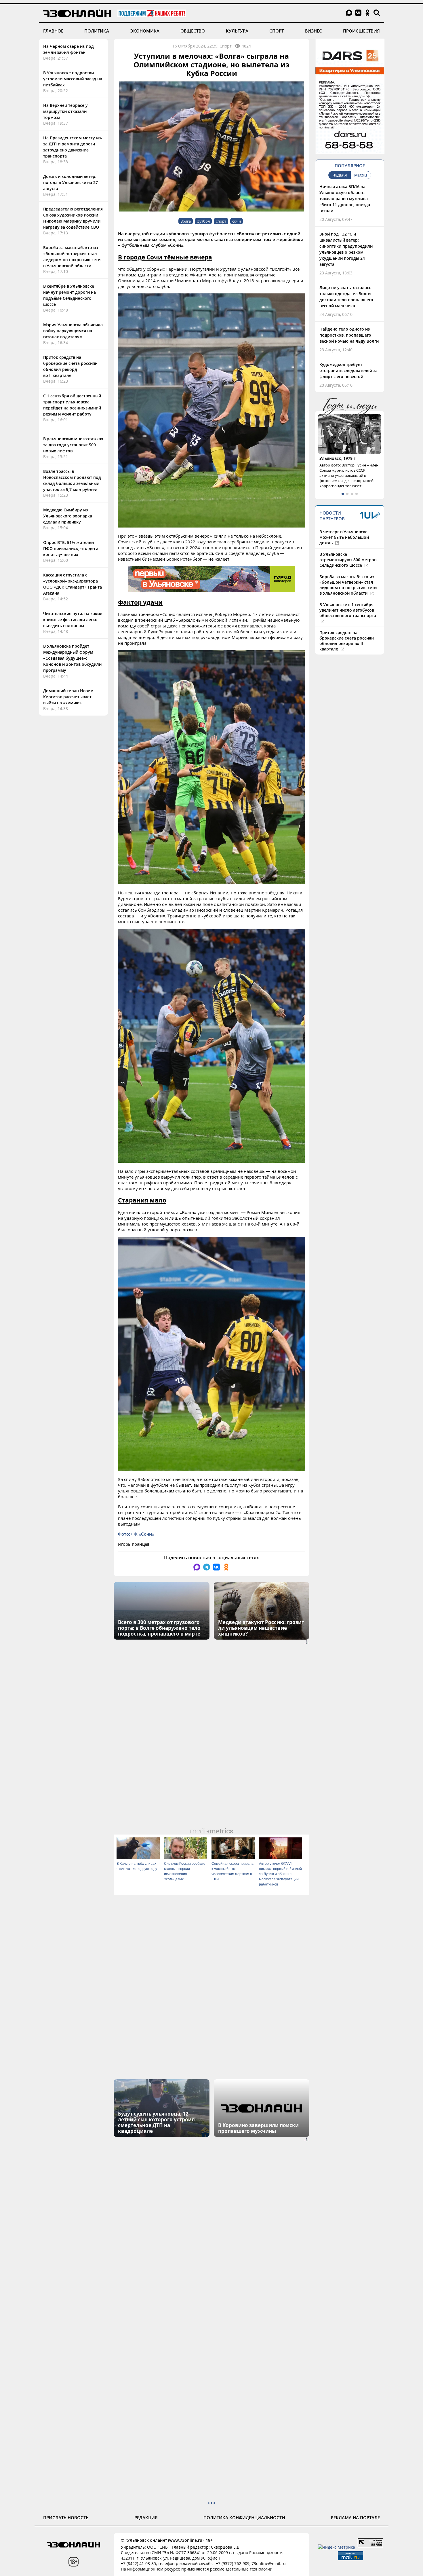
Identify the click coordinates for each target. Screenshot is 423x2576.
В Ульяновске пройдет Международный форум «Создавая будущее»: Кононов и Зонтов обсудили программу (72, 658)
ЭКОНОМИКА (145, 31)
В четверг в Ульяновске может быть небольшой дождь (344, 537)
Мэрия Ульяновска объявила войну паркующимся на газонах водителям (73, 331)
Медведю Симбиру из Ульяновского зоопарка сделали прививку (68, 516)
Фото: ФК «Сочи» (136, 1534)
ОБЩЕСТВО (193, 31)
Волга (186, 221)
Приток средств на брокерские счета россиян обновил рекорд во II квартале (347, 641)
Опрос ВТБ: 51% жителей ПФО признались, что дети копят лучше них (71, 548)
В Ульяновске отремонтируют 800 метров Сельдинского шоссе (348, 560)
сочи (237, 221)
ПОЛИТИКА (97, 31)
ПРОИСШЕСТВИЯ (361, 31)
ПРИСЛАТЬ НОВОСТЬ (66, 2518)
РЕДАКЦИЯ (146, 2518)
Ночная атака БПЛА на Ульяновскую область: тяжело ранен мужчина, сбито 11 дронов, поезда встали (345, 199)
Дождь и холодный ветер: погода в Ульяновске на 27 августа (70, 182)
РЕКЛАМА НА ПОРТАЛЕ (355, 2518)
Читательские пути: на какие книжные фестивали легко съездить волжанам (73, 620)
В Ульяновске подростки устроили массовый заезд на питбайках (73, 79)
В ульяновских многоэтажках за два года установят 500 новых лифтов (73, 445)
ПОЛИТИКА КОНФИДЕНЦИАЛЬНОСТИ (244, 2518)
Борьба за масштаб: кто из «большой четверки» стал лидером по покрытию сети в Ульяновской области (348, 585)
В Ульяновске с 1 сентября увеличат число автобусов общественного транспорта (348, 610)
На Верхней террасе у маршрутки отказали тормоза (65, 111)
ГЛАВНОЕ (53, 31)
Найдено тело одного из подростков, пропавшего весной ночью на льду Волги (349, 335)
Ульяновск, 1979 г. (338, 458)
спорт (221, 221)
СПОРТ (277, 31)
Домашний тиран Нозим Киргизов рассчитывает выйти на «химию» (68, 697)
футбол (203, 221)
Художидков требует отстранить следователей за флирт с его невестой (348, 370)
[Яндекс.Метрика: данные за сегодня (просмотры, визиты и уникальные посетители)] (337, 2547)
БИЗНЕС (314, 31)
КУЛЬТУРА (237, 31)
